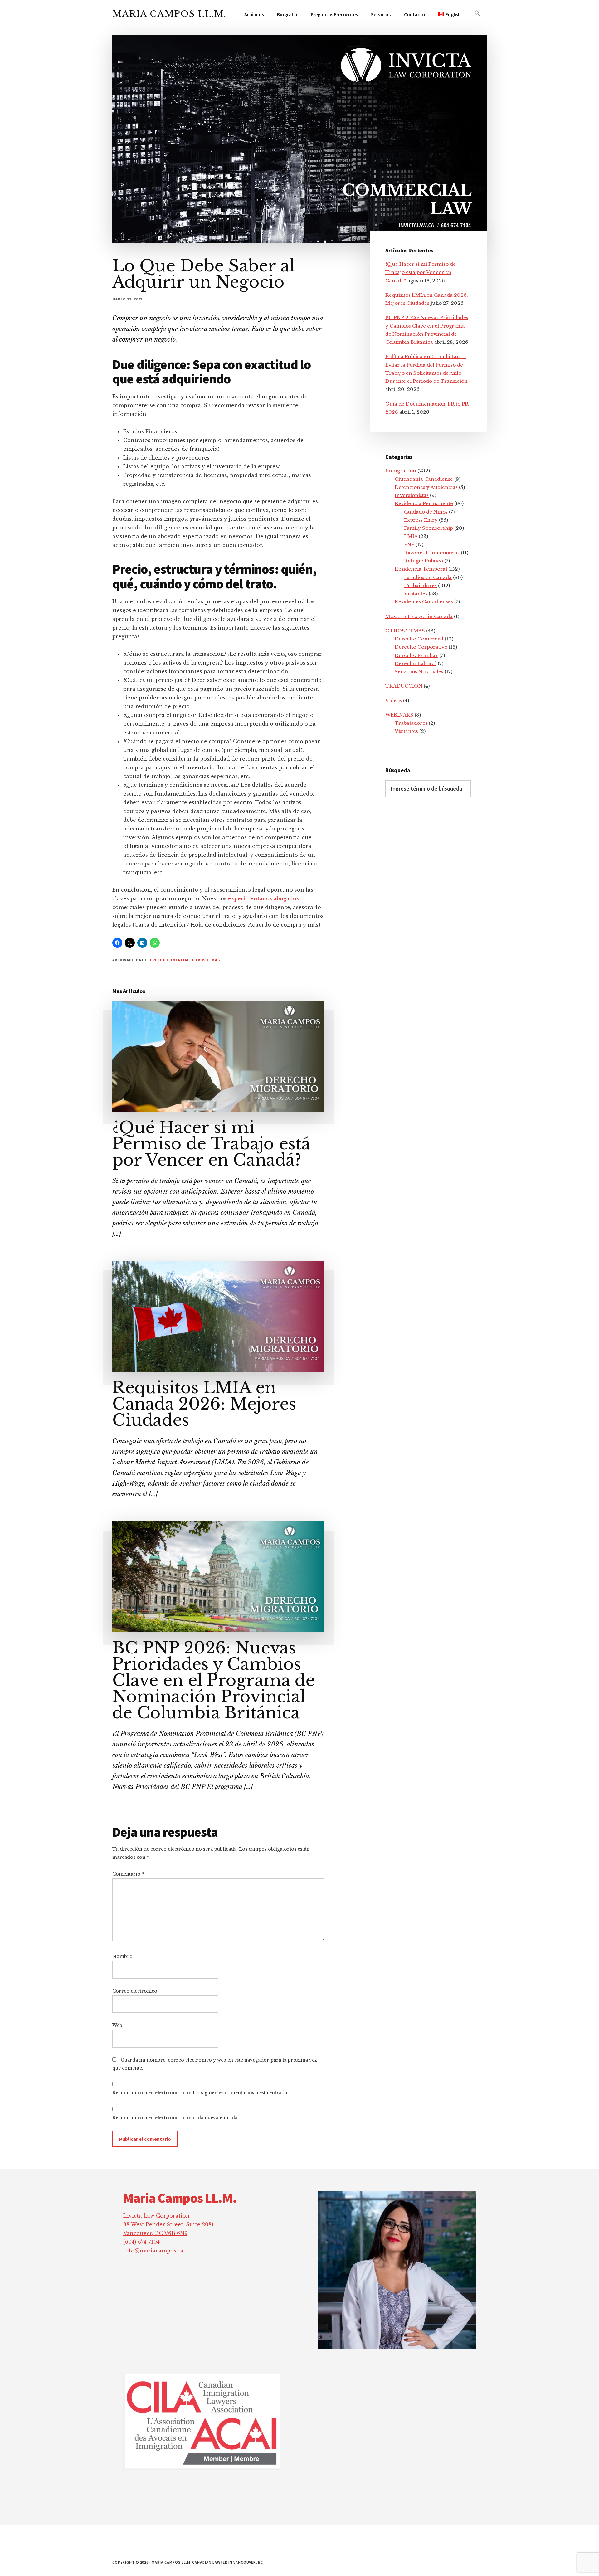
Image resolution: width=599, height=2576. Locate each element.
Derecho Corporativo (421, 647)
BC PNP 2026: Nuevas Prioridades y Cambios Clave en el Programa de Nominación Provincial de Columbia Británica (214, 1680)
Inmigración (401, 471)
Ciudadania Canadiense (424, 479)
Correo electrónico (135, 1991)
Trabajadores (420, 585)
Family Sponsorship (429, 528)
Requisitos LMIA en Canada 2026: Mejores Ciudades (204, 1404)
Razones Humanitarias (432, 553)
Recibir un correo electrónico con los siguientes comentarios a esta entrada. (200, 2093)
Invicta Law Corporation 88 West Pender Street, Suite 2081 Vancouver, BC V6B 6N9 (169, 2224)
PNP (409, 545)
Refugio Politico (424, 561)
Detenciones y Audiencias (426, 487)
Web (117, 2025)
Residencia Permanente (424, 503)
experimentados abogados (263, 898)
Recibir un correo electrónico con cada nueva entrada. (175, 2118)
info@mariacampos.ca (153, 2251)
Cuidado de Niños (426, 512)
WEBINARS (399, 715)
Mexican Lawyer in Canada (419, 616)
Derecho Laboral (416, 663)
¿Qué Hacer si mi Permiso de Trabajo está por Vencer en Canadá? (211, 1144)
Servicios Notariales (419, 672)
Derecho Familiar (416, 655)
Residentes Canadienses (424, 602)
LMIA (411, 536)
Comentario (128, 1874)
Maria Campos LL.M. (169, 14)
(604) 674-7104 (141, 2242)
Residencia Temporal (421, 569)
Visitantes (416, 594)
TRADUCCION (404, 686)
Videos (394, 701)
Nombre (122, 1956)
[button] (477, 13)
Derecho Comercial (168, 960)
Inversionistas (412, 495)
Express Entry (421, 520)
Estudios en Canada (428, 577)
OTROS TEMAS (206, 960)
